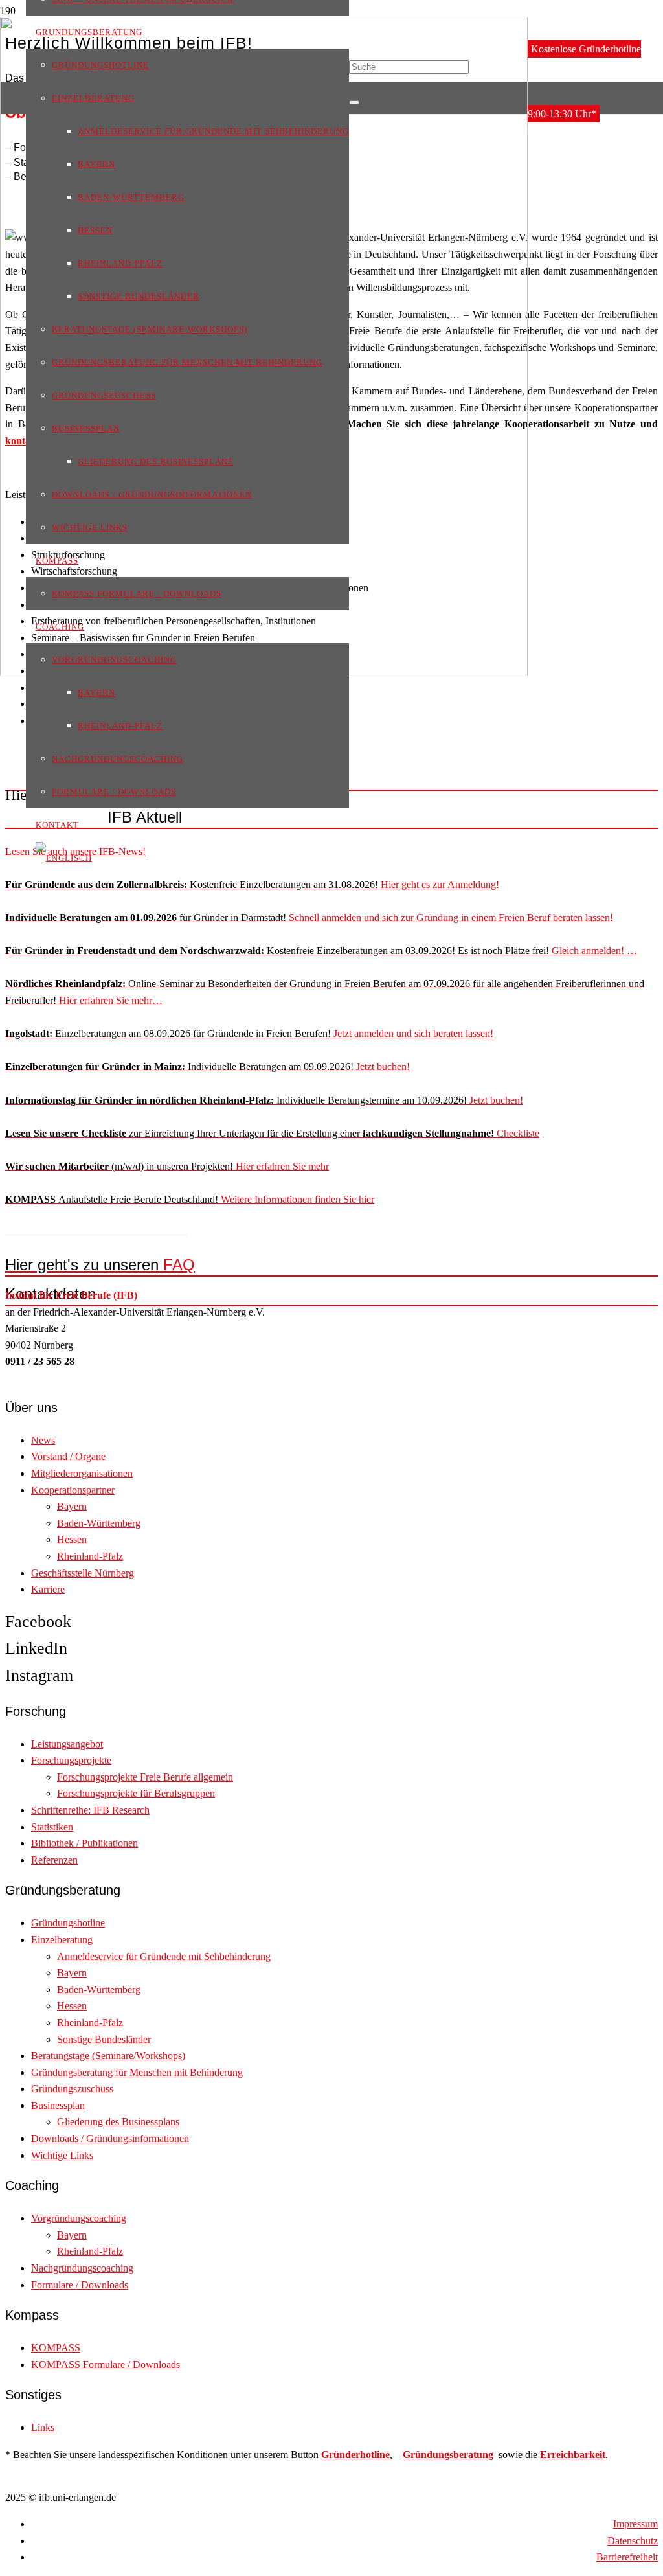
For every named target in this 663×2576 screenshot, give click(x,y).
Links (43, 2427)
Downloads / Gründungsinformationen (110, 2138)
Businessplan (58, 2105)
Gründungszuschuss (72, 2089)
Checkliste (272, 1133)
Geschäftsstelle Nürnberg (83, 1573)
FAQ (100, 1265)
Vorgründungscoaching (79, 2218)
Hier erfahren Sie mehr (167, 1166)
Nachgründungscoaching (82, 2268)
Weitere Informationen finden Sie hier (190, 1199)
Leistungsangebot (67, 1744)
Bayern (72, 1506)
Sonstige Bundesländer (104, 2039)
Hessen (72, 1539)
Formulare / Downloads (80, 2285)
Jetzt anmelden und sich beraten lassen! (249, 1033)
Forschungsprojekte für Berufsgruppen (136, 1793)
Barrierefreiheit (627, 2557)
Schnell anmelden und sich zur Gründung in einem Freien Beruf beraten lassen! (309, 918)
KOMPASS (56, 2348)
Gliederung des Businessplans (118, 2122)
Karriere (48, 1589)
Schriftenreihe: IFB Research (90, 1810)
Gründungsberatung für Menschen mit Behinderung (137, 2072)
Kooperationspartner (73, 1490)
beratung (473, 2455)
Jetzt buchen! (208, 1066)
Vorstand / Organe (68, 1456)
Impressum (635, 2524)
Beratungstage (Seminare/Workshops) (108, 2056)
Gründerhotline (355, 2455)
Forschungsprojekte (71, 1760)
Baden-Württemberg (99, 1523)
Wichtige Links (62, 2155)
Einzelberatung (62, 1940)
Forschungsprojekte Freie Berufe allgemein (145, 1777)
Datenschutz (633, 2541)
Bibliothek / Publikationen (84, 1843)
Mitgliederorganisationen (82, 1473)
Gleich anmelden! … (321, 951)
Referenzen (54, 1860)
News (43, 1440)
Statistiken (52, 1827)
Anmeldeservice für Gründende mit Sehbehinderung (164, 1956)
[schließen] (354, 102)
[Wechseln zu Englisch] (64, 857)
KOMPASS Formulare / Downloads (106, 2365)
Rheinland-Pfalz (90, 1556)
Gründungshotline (68, 1923)
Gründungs (428, 2455)
